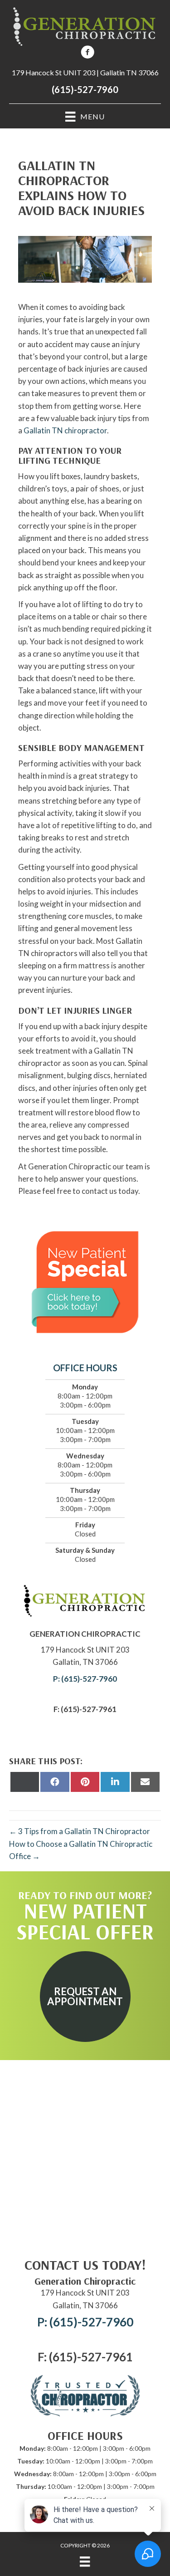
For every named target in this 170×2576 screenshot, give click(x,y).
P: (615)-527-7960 (85, 1679)
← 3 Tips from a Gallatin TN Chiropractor (80, 1831)
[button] (85, 1997)
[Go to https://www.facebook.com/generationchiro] (87, 53)
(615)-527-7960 (85, 89)
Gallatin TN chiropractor (65, 430)
